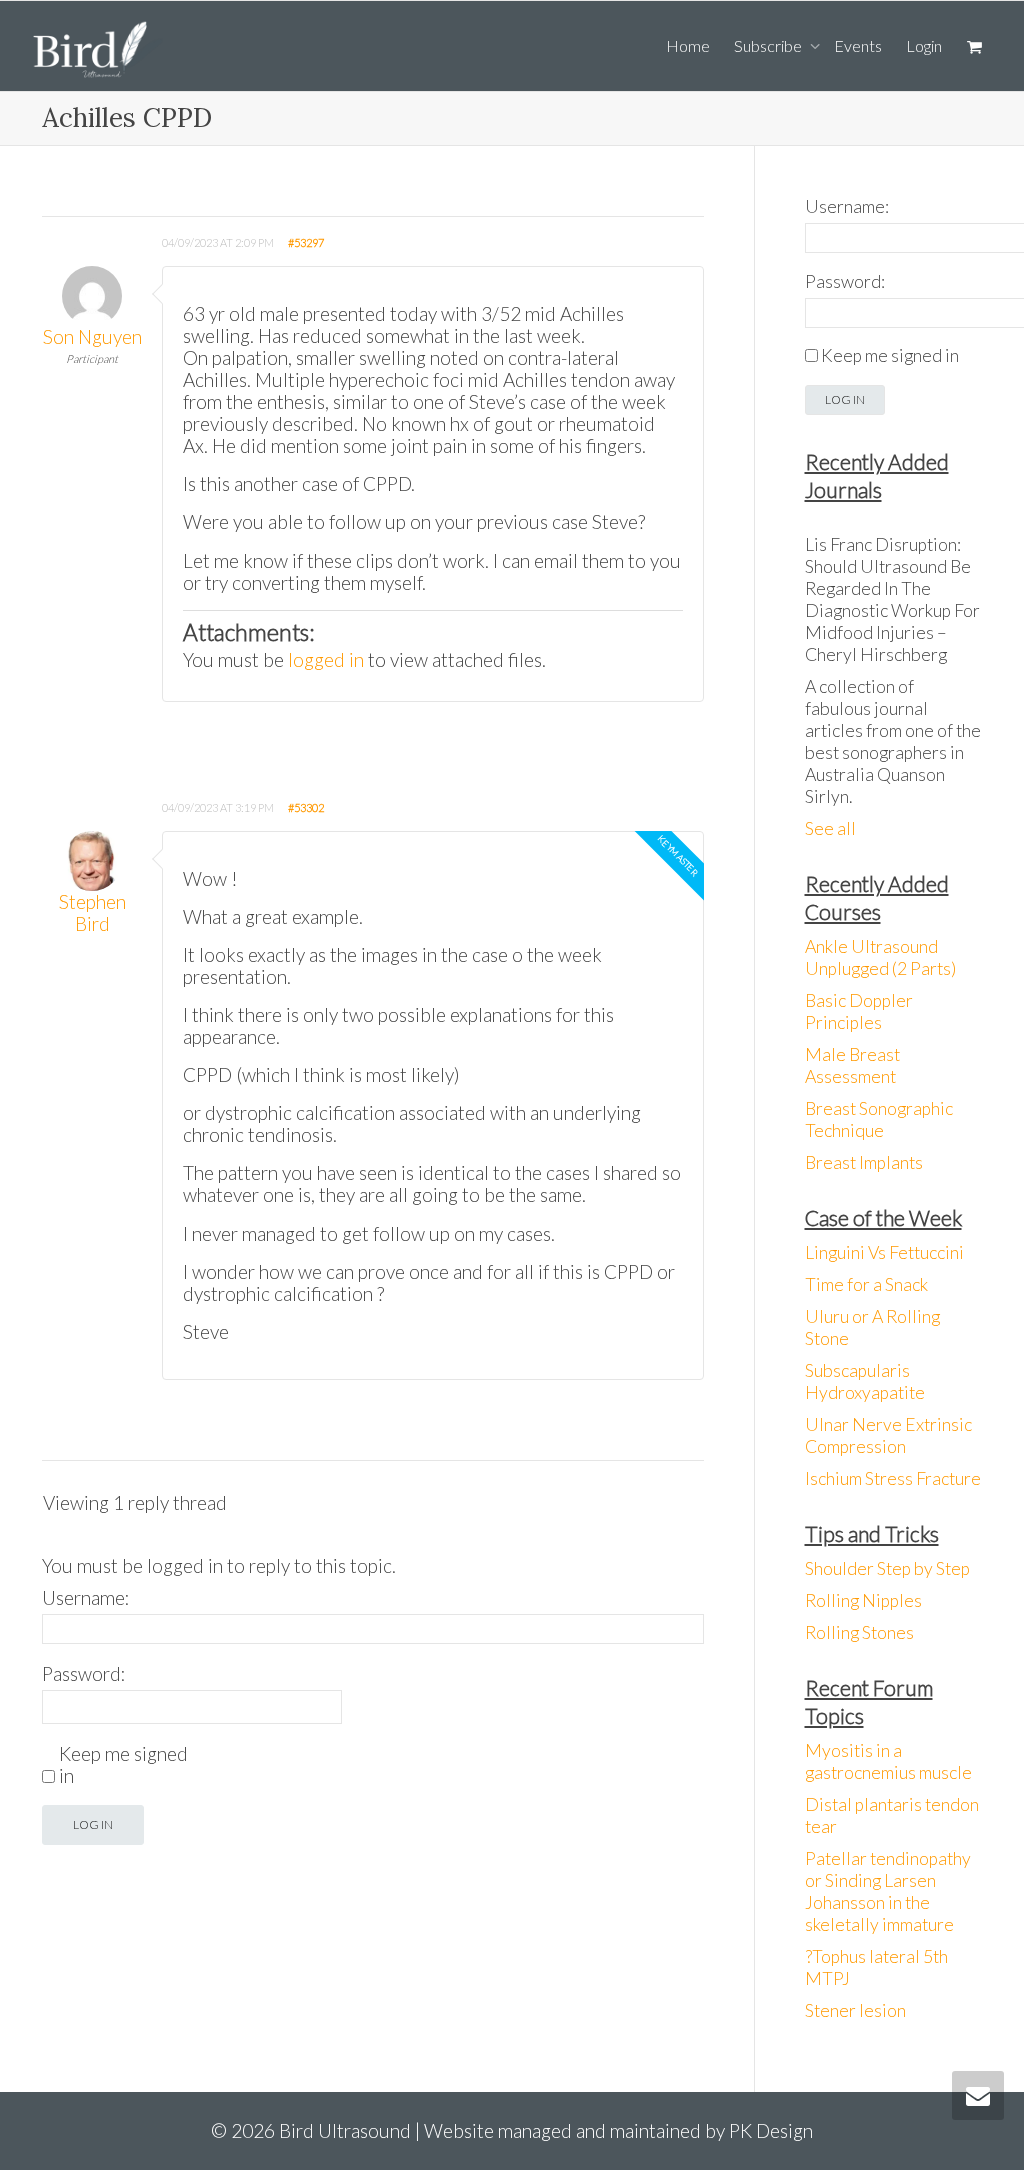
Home (688, 45)
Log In (93, 1824)
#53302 (306, 807)
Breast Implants (864, 1162)
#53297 (306, 242)
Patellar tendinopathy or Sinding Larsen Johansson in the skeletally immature (888, 1891)
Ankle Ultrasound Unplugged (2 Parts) (880, 957)
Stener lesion (855, 2010)
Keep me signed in (123, 1765)
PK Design (771, 2130)
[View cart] (974, 46)
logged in (326, 659)
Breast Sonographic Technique (879, 1119)
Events (858, 45)
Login (924, 45)
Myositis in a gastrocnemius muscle (888, 1761)
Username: (86, 1598)
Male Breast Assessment (852, 1065)
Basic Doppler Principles (859, 1011)
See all (830, 828)
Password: (84, 1674)
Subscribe (769, 45)
